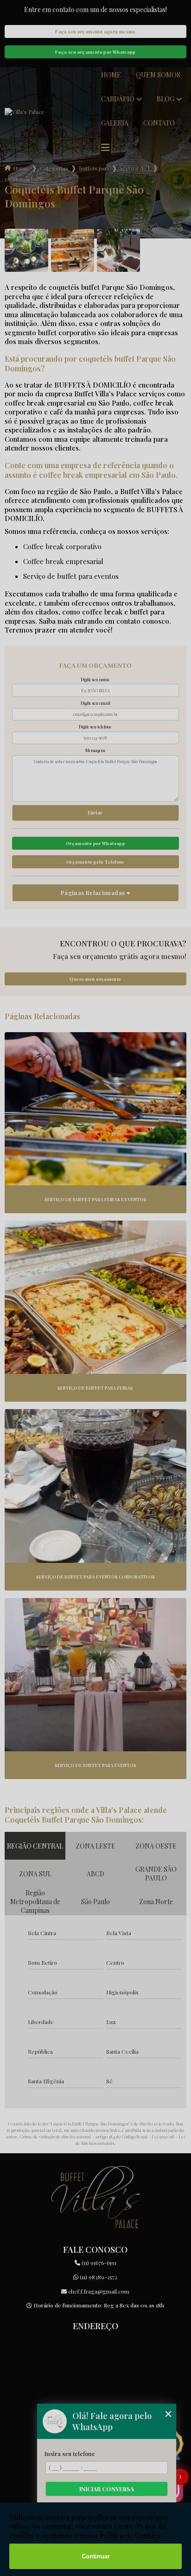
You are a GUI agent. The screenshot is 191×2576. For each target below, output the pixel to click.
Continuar (96, 2556)
